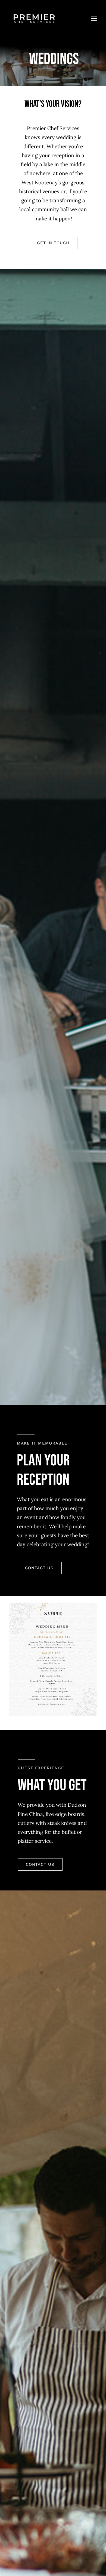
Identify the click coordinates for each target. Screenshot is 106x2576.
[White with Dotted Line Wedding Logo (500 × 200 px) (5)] (34, 11)
